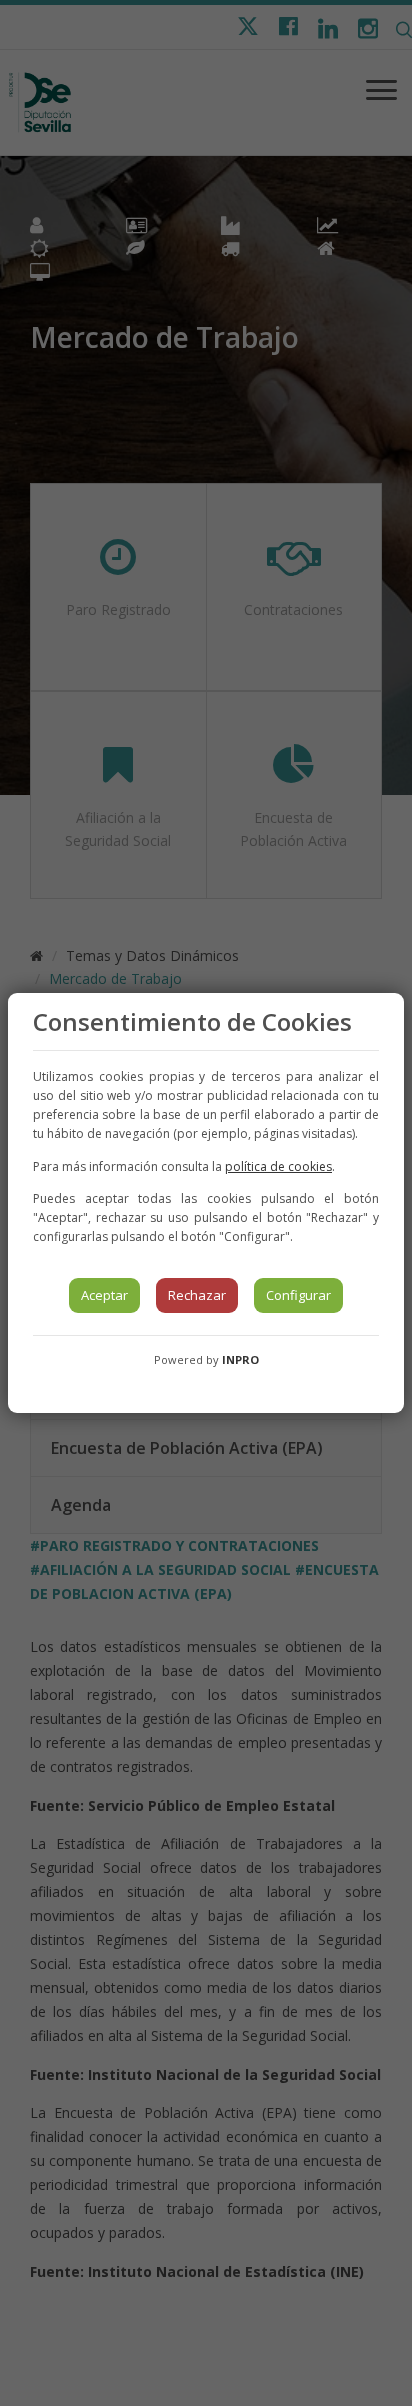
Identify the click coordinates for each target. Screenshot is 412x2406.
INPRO (240, 1359)
